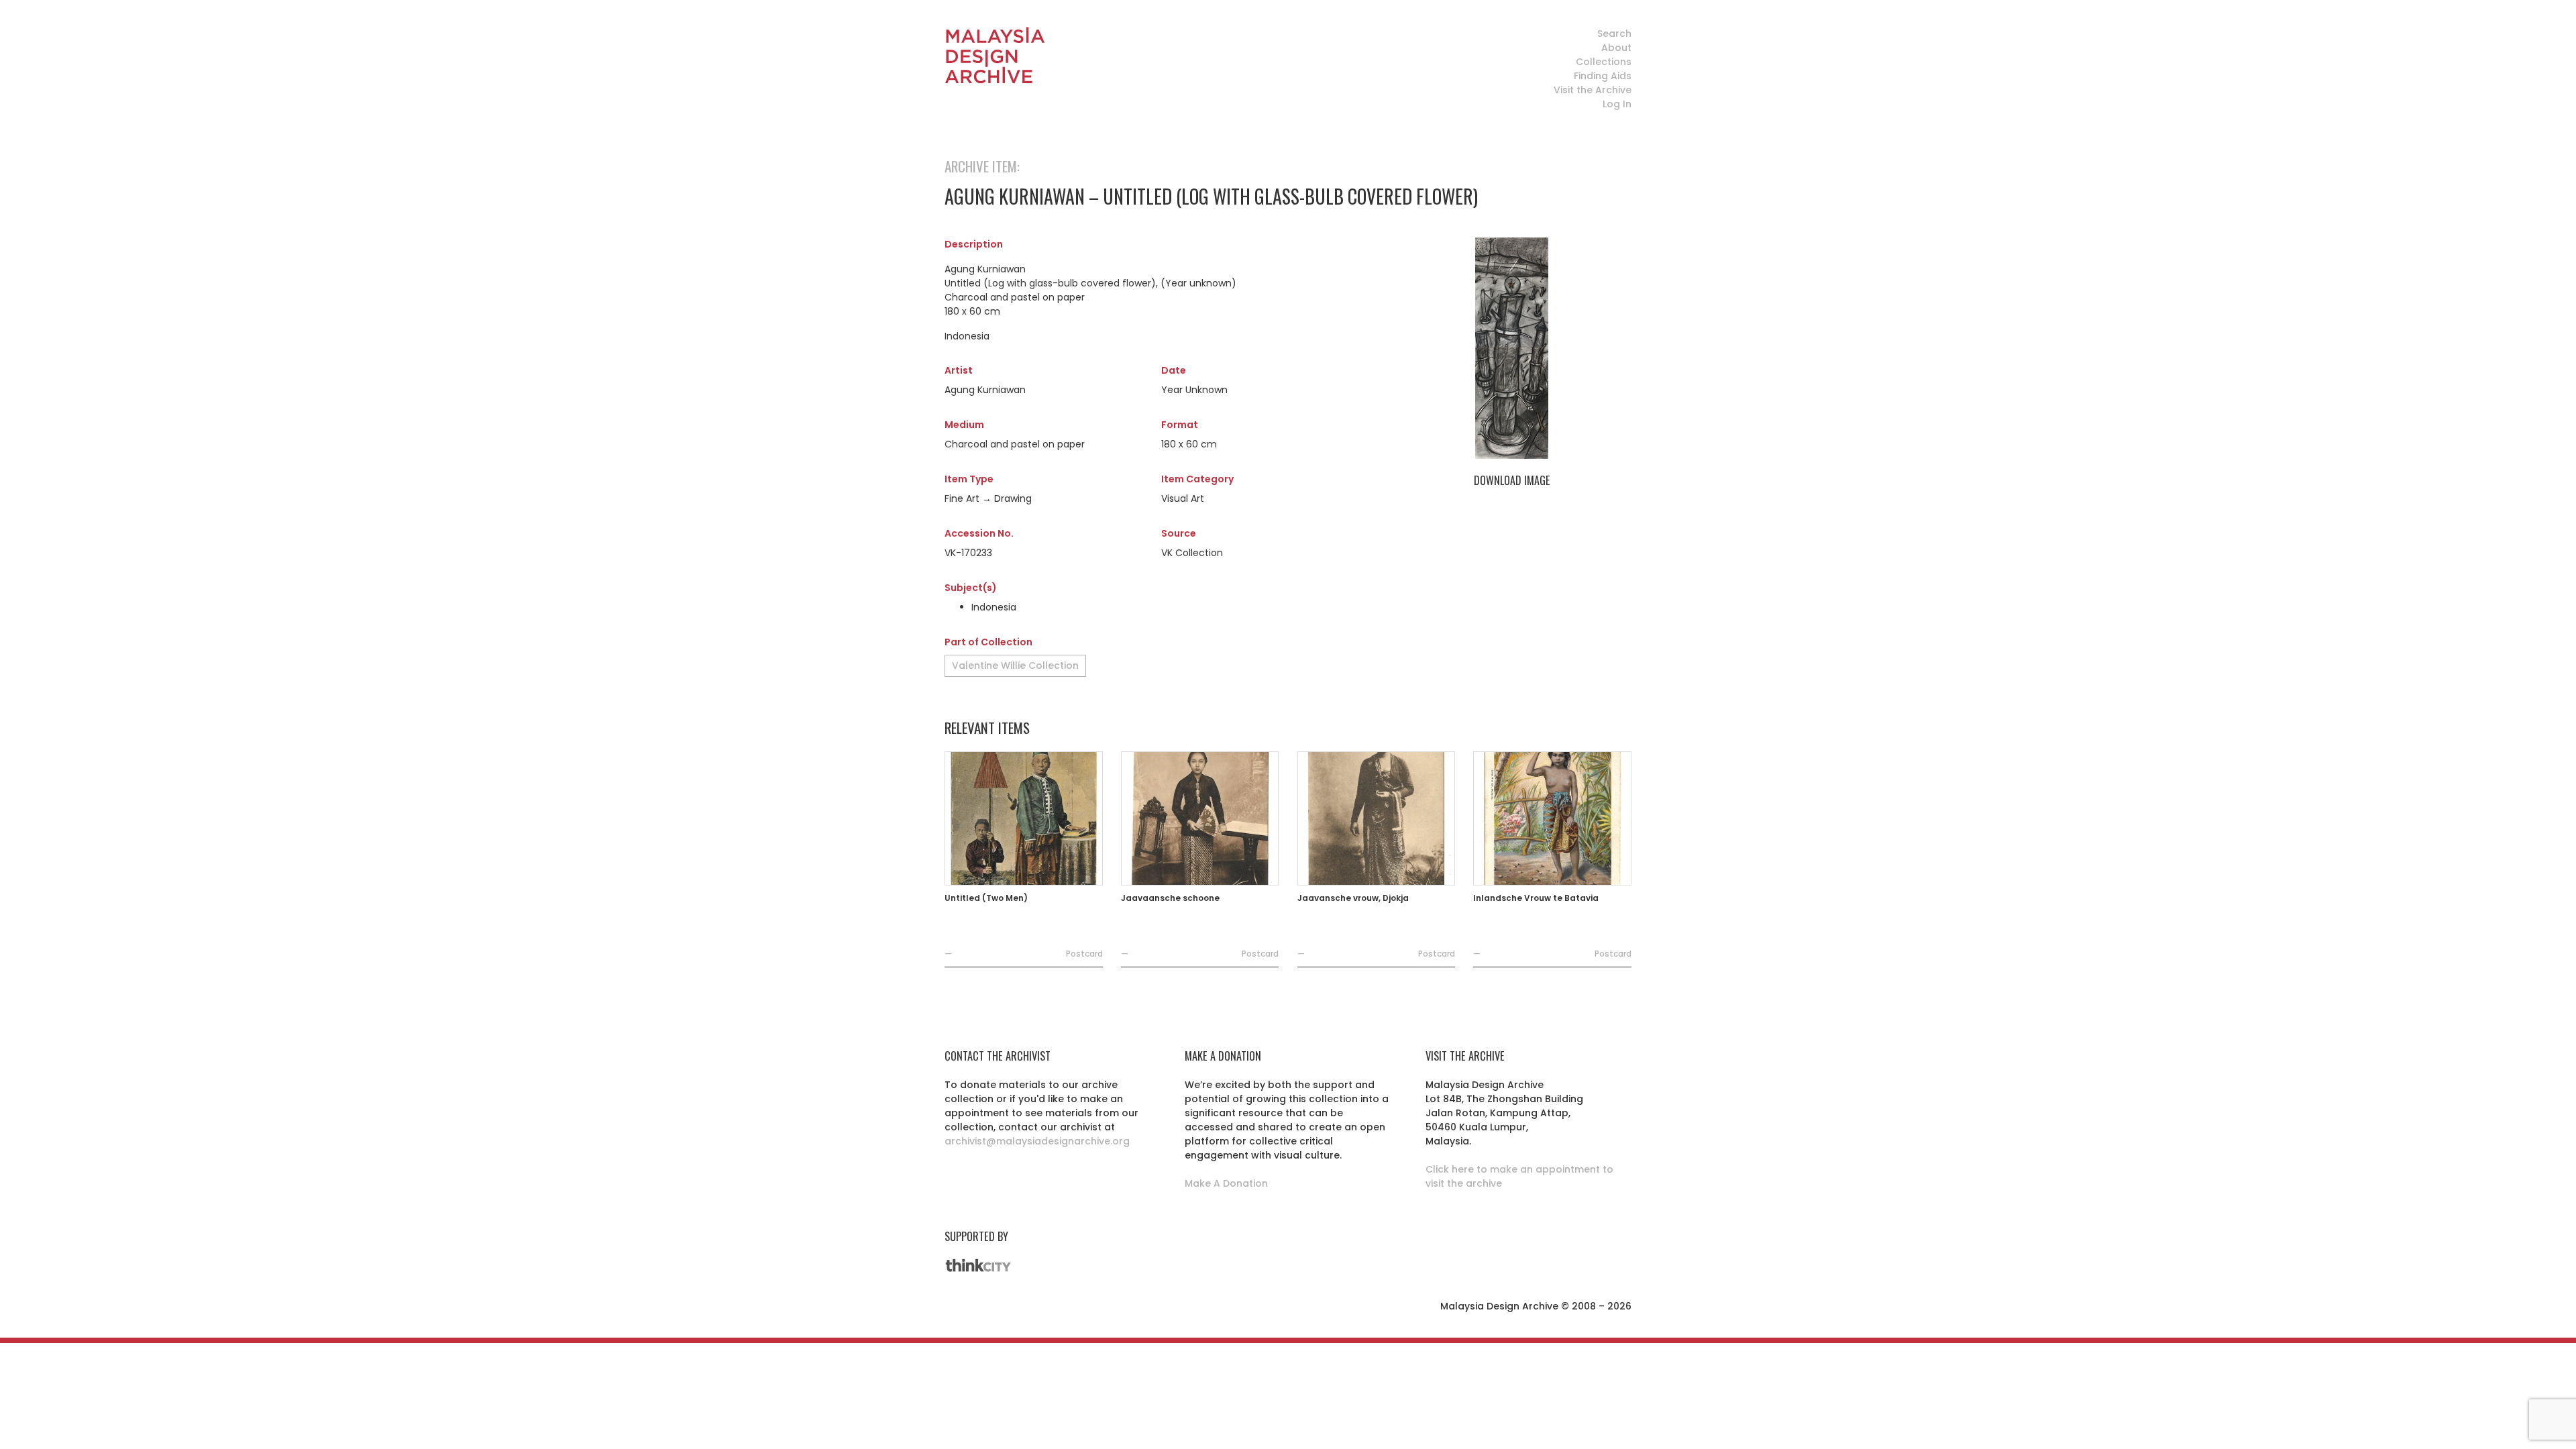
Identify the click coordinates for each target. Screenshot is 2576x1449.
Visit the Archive (1593, 90)
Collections (1604, 62)
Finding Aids (1603, 76)
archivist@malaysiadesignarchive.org (1037, 1141)
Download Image (1512, 480)
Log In (1617, 104)
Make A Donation (1226, 1183)
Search (1614, 34)
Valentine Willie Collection (1015, 665)
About (1616, 48)
